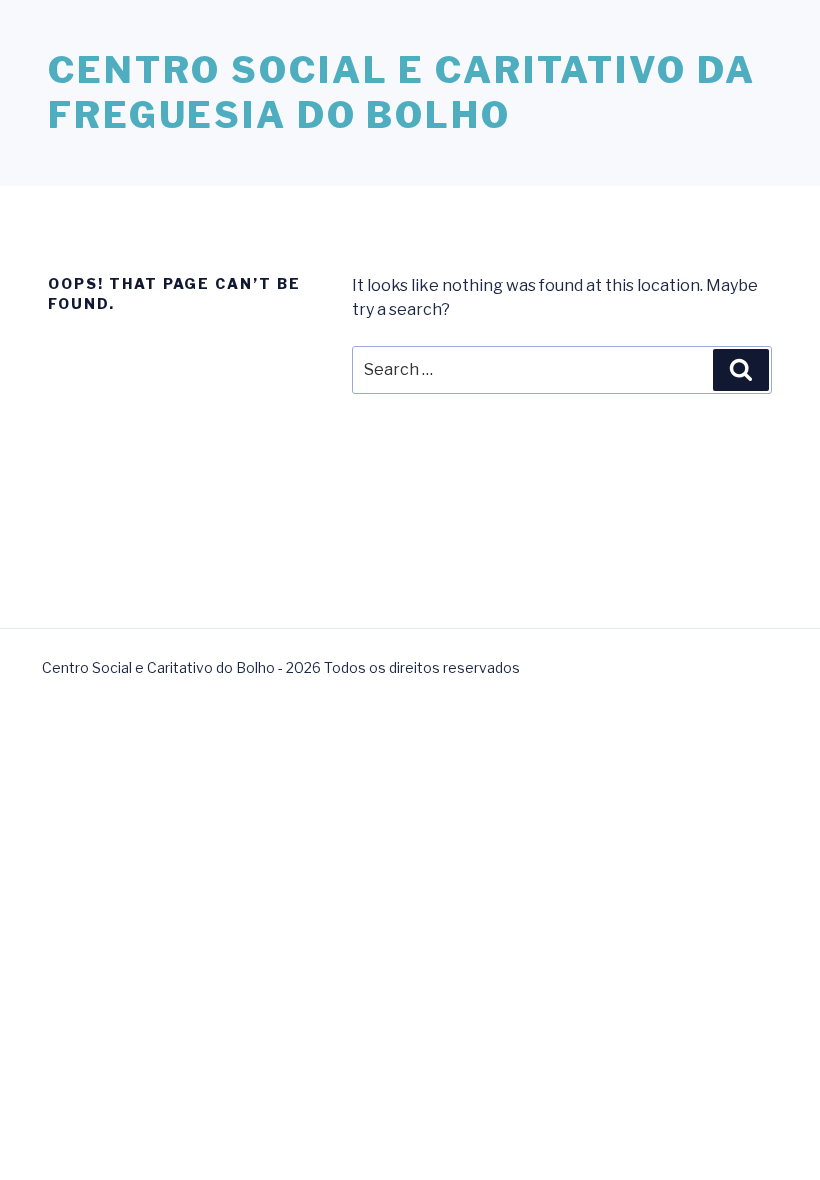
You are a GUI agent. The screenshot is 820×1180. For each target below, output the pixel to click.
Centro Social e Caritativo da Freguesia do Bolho (402, 92)
